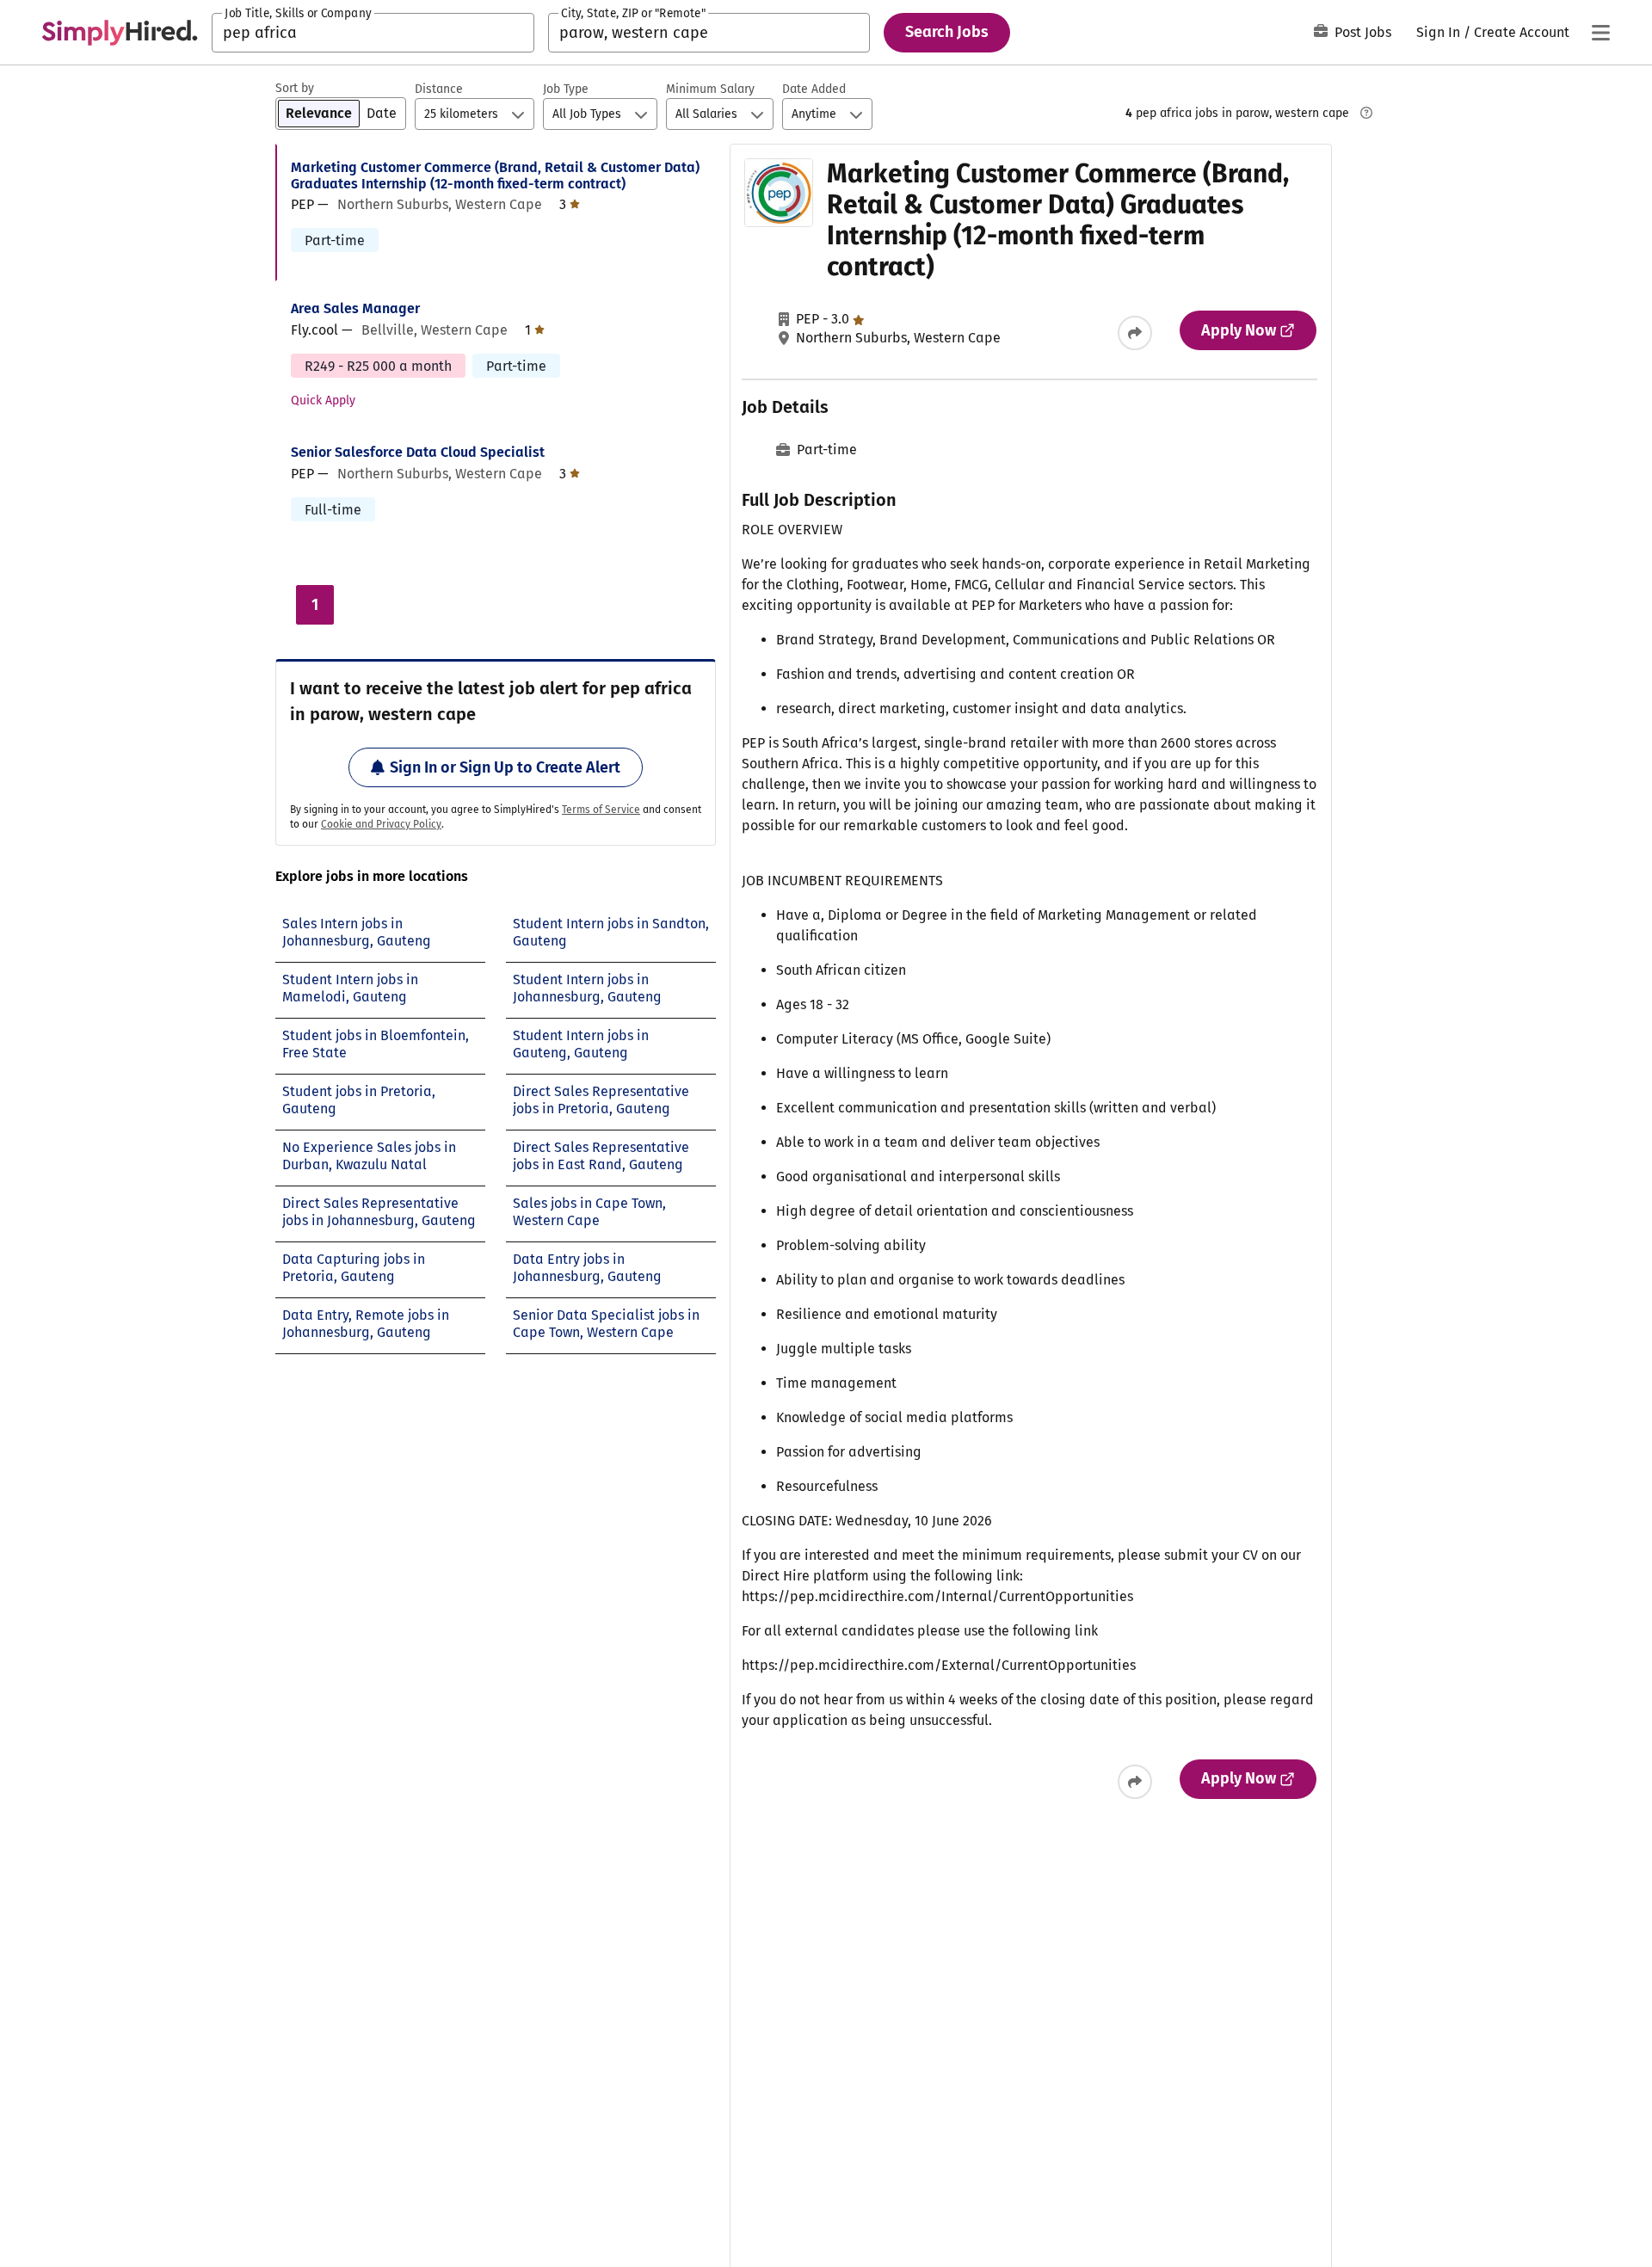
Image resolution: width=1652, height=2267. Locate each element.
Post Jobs (1363, 32)
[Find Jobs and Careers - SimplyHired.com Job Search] (120, 33)
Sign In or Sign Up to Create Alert (505, 767)
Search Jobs (947, 32)
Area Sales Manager (355, 308)
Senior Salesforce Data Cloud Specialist (418, 452)
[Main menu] (1600, 33)
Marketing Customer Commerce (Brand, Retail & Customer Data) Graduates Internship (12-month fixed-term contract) (495, 176)
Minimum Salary (710, 89)
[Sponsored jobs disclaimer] (1366, 113)
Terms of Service (601, 810)
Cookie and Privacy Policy (381, 824)
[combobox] (373, 33)
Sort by (295, 88)
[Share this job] (1135, 333)
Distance (439, 89)
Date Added (814, 89)
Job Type (566, 89)
